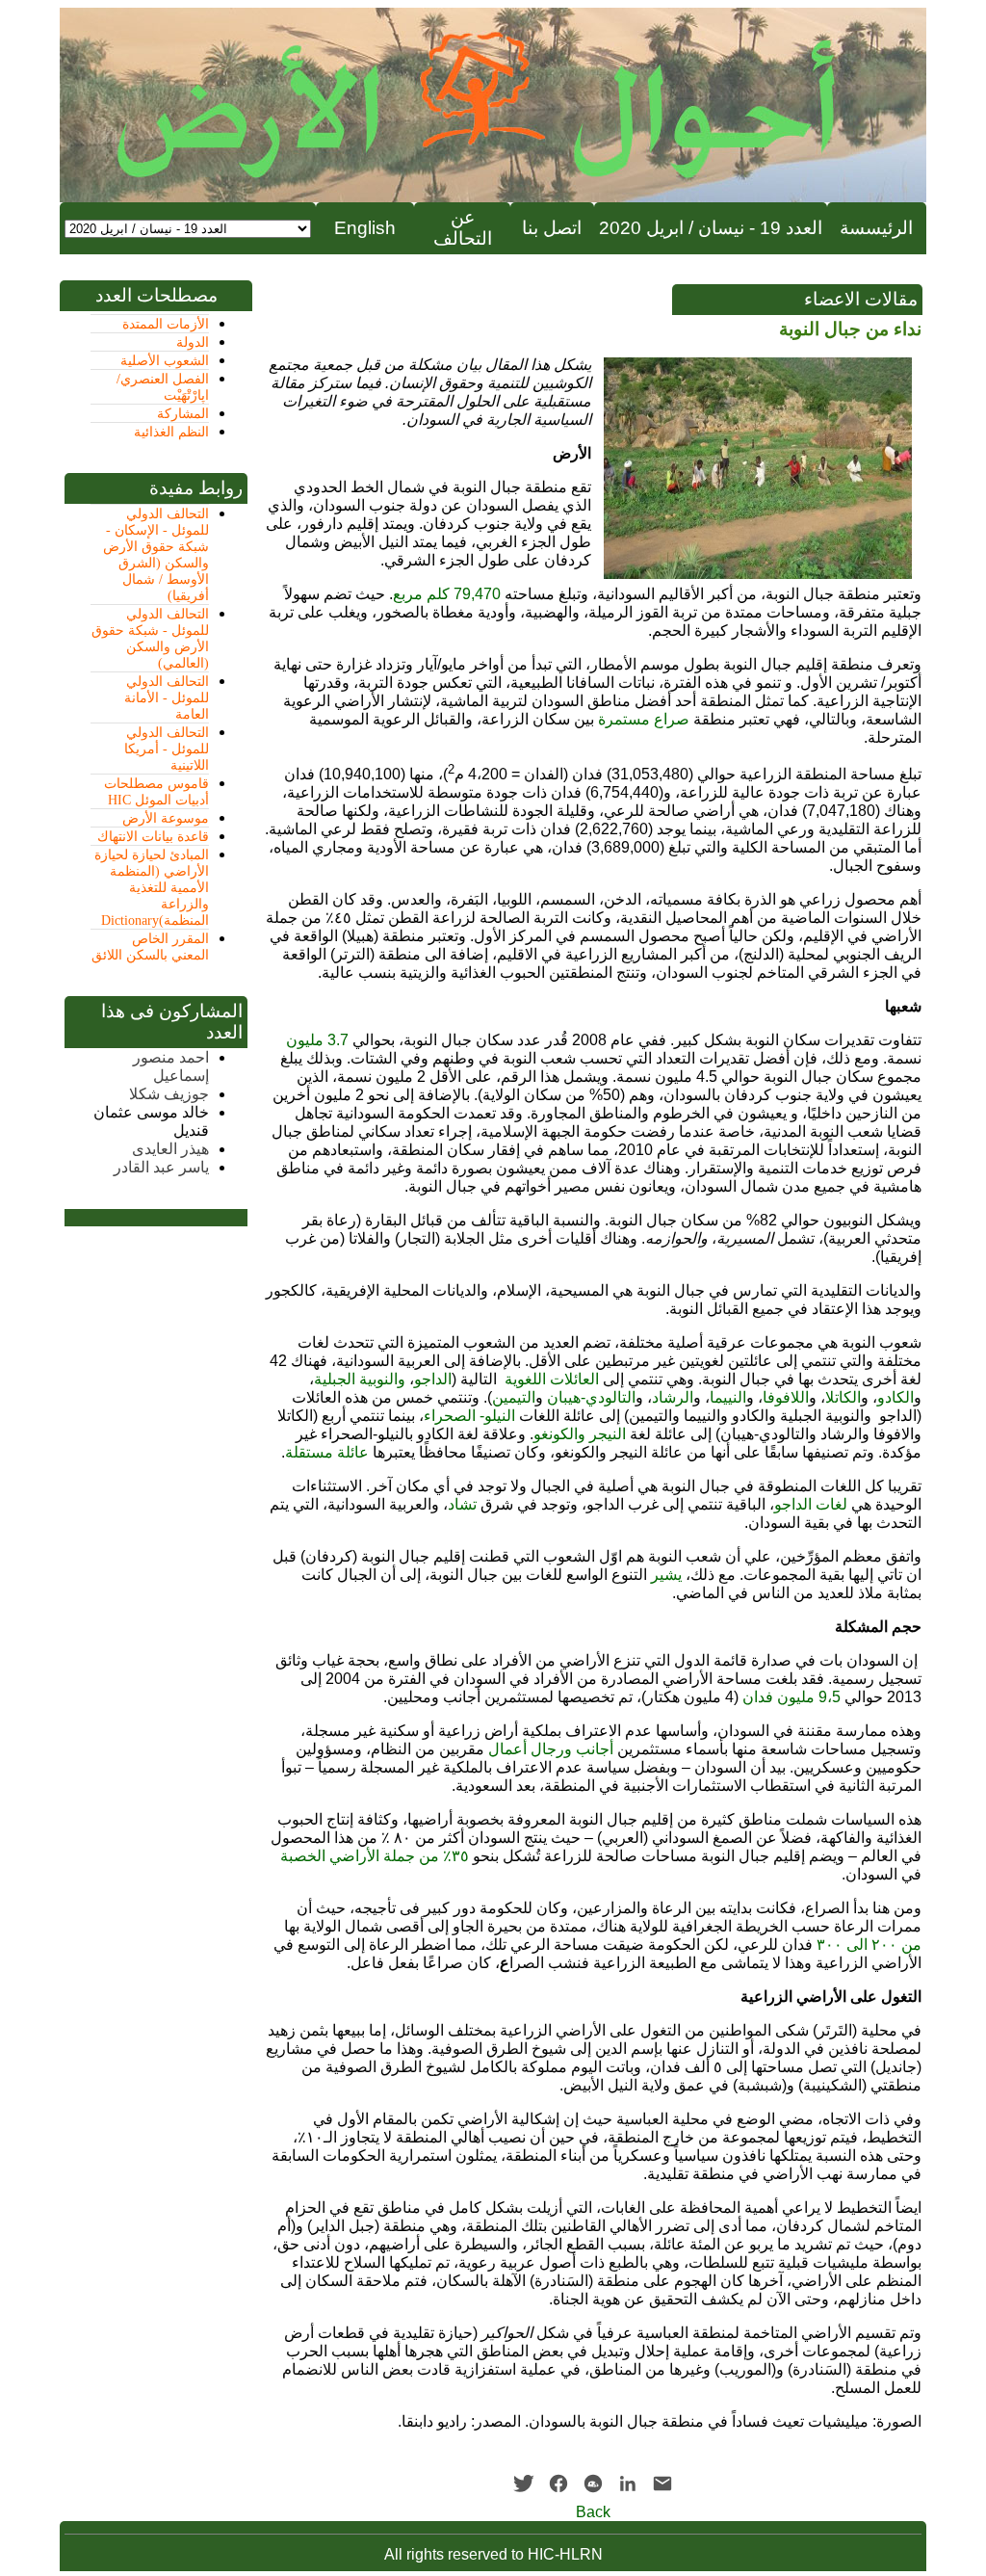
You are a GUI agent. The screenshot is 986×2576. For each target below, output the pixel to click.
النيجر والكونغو (580, 1434)
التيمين (514, 1397)
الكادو (895, 1397)
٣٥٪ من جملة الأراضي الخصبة (375, 1856)
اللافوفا (786, 1397)
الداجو (433, 1379)
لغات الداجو (811, 1504)
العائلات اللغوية (552, 1379)
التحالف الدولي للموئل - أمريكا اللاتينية (167, 749)
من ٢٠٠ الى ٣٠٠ (869, 1945)
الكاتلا (843, 1397)
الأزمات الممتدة (166, 324)
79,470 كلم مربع (447, 594)
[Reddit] (593, 2484)
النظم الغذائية (171, 432)
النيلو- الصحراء (469, 1416)
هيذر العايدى (170, 1149)
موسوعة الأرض (166, 818)
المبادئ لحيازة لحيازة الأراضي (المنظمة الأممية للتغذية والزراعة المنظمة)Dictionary (152, 888)
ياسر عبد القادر (161, 1167)
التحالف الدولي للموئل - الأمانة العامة (167, 698)
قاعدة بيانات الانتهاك (153, 837)
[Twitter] (524, 2484)
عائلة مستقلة (327, 1452)
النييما (728, 1397)
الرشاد (673, 1397)
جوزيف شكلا (169, 1094)
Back (593, 2512)
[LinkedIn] (628, 2484)
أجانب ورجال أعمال (551, 1749)
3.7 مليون (317, 1040)
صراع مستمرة (644, 719)
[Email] (662, 2484)
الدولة (193, 342)
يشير (666, 1575)
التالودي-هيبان (591, 1397)
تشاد (462, 1504)
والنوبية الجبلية (360, 1379)
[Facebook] (558, 2484)
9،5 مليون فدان (791, 1697)
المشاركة (183, 414)
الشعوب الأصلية (165, 361)
